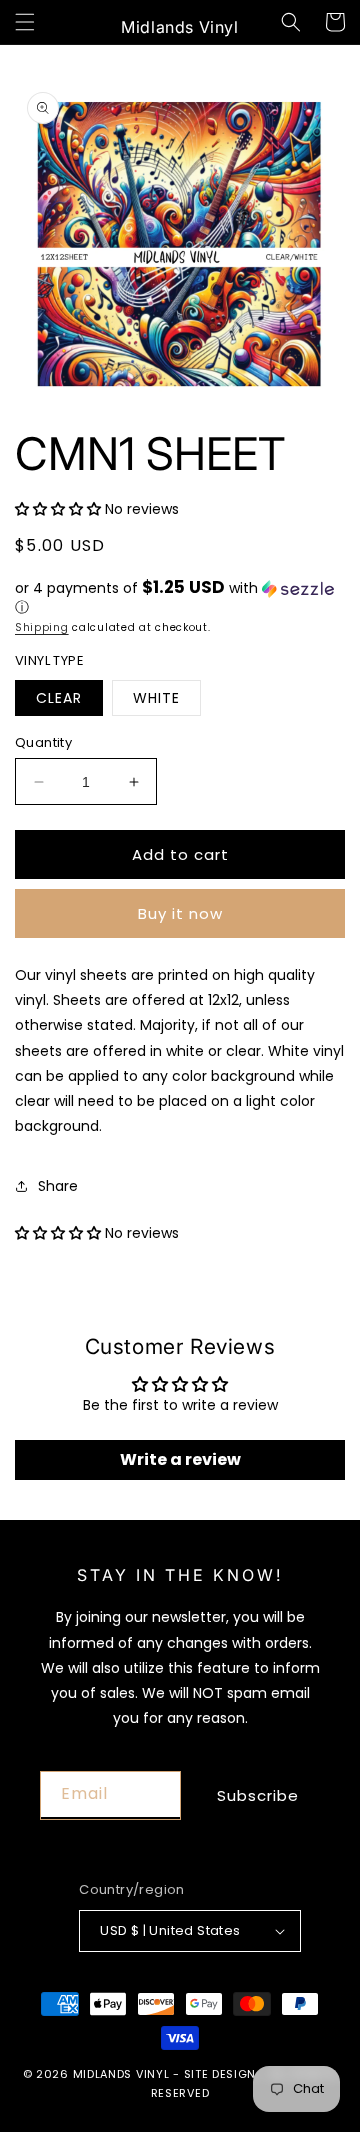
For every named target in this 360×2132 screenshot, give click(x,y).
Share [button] (58, 1186)
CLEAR (59, 698)
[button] (25, 22)
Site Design (220, 2074)
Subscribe (258, 1795)
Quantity (43, 742)
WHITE (156, 698)
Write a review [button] (180, 1459)
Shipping (42, 627)
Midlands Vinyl (121, 2074)
